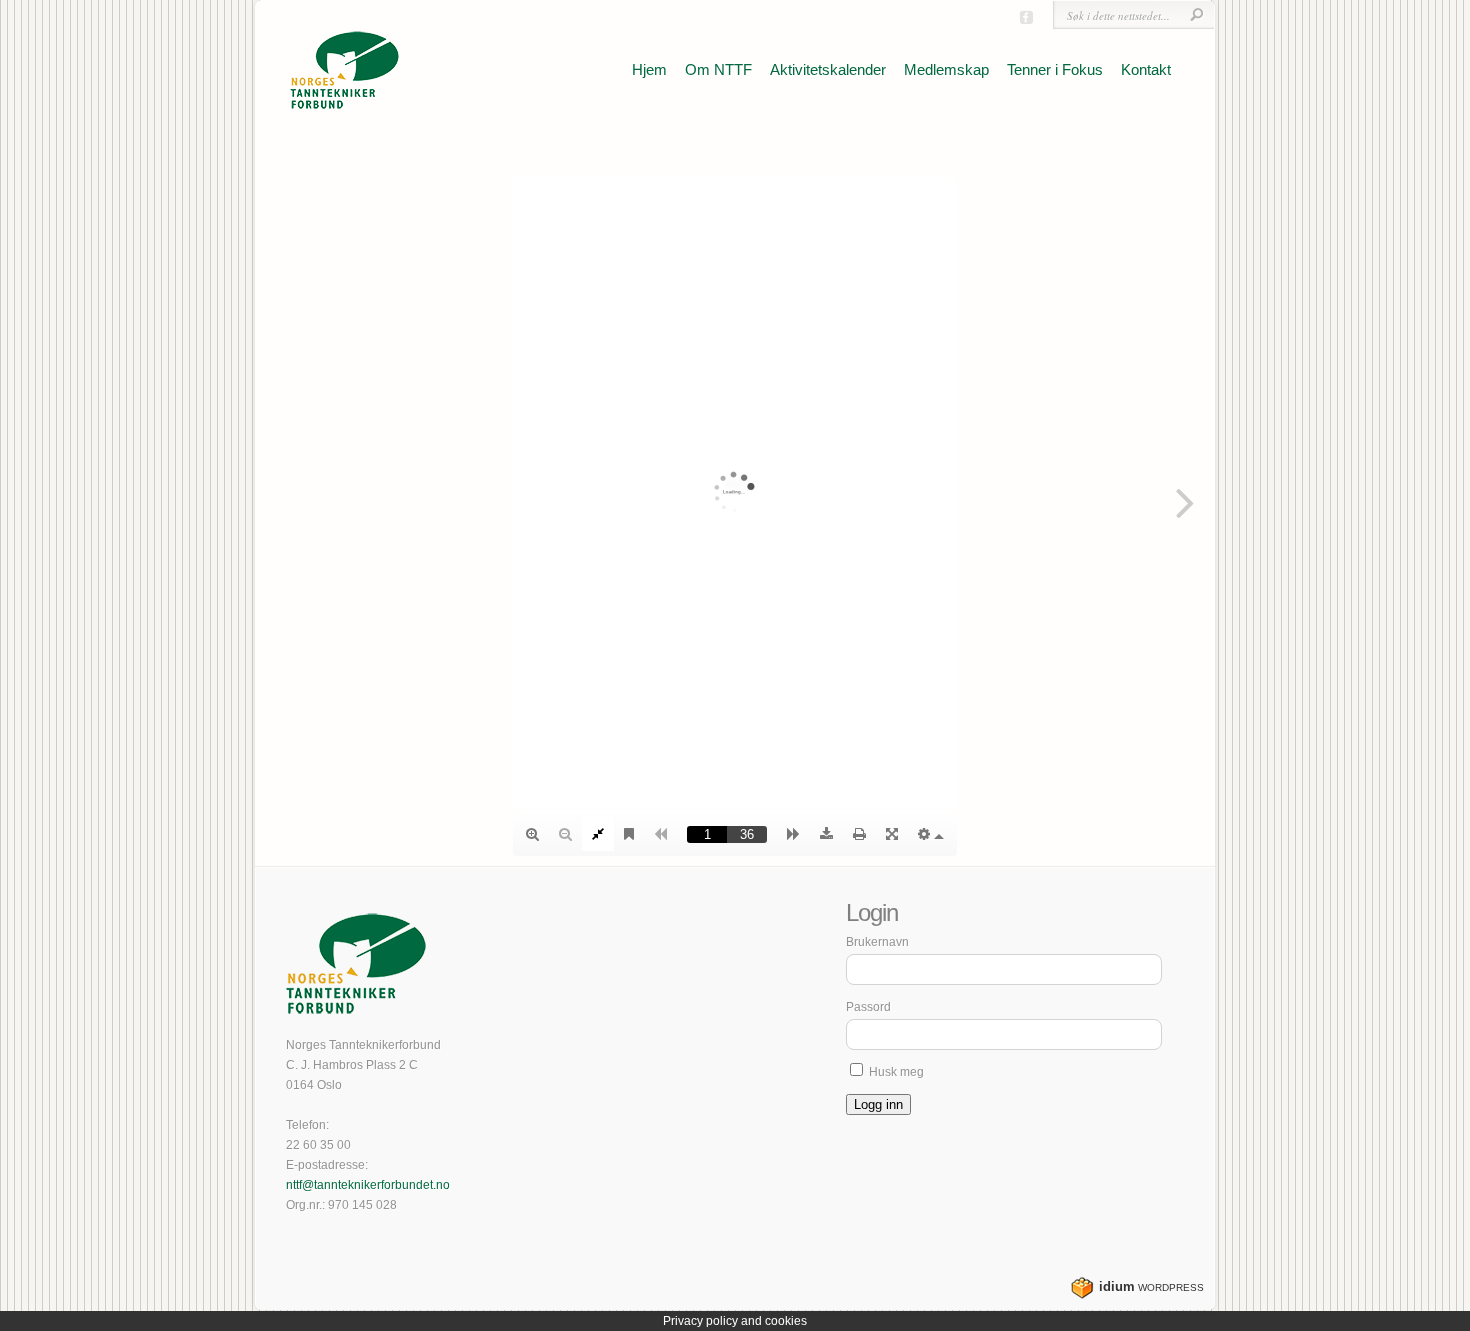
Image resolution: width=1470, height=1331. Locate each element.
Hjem (649, 69)
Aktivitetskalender (828, 69)
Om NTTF (718, 69)
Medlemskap (946, 69)
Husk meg (895, 1072)
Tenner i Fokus (1055, 69)
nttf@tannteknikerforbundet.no (368, 1185)
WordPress (1151, 1287)
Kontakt (1146, 69)
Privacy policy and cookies (735, 1321)
